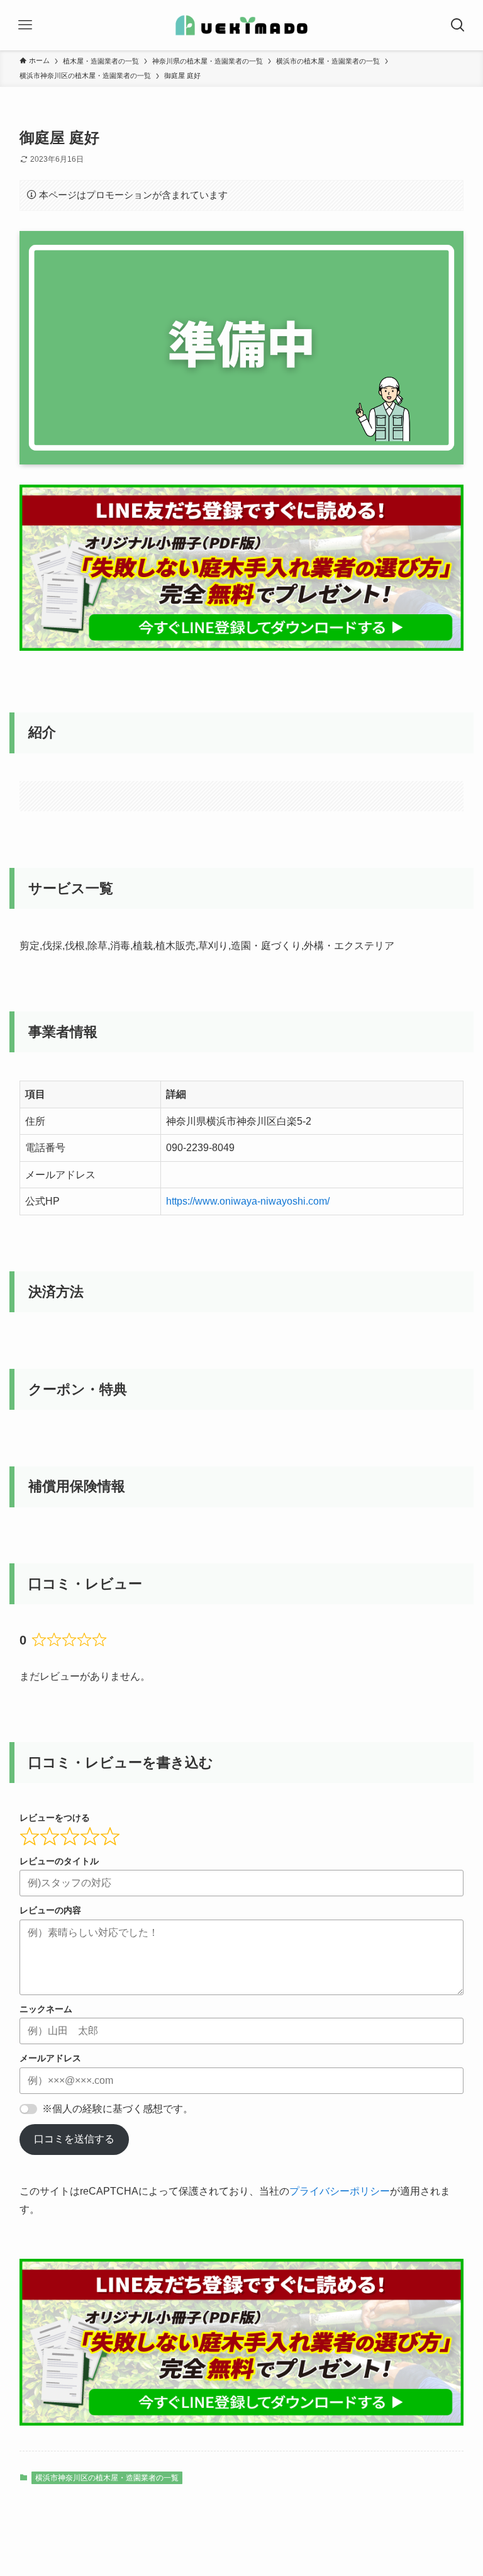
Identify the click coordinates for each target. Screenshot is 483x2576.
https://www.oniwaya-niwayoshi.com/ (248, 1201)
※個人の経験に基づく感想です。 (118, 2109)
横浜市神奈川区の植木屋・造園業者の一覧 (107, 2478)
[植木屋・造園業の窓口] (241, 25)
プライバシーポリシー (340, 2191)
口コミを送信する (74, 2139)
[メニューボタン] (25, 25)
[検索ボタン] (458, 25)
